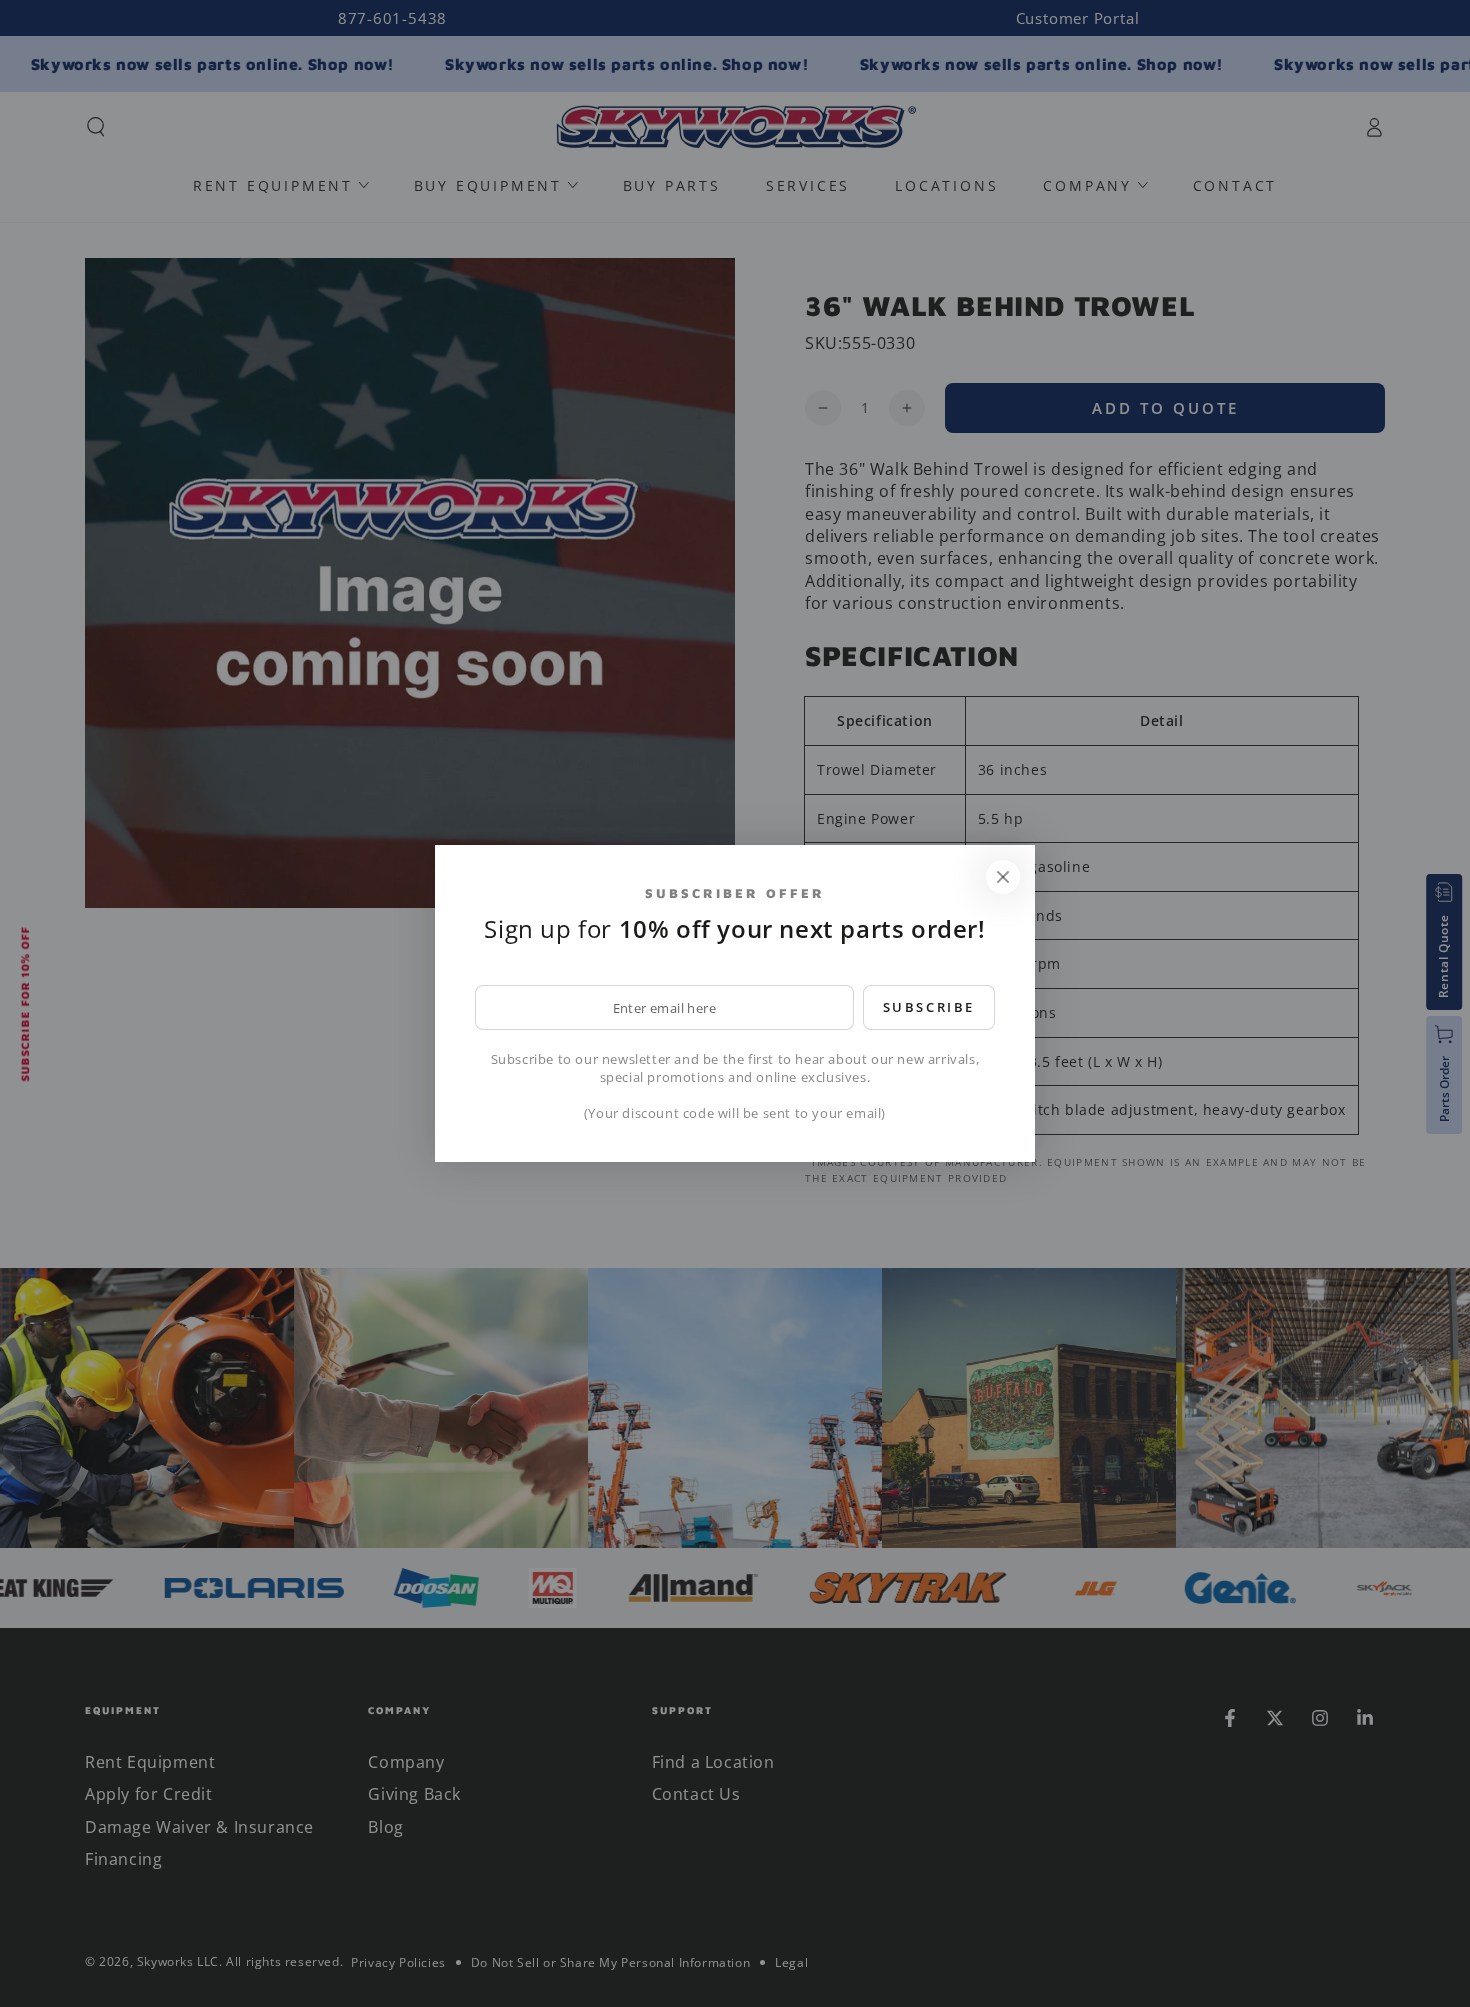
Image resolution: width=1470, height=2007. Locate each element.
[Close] (1003, 877)
